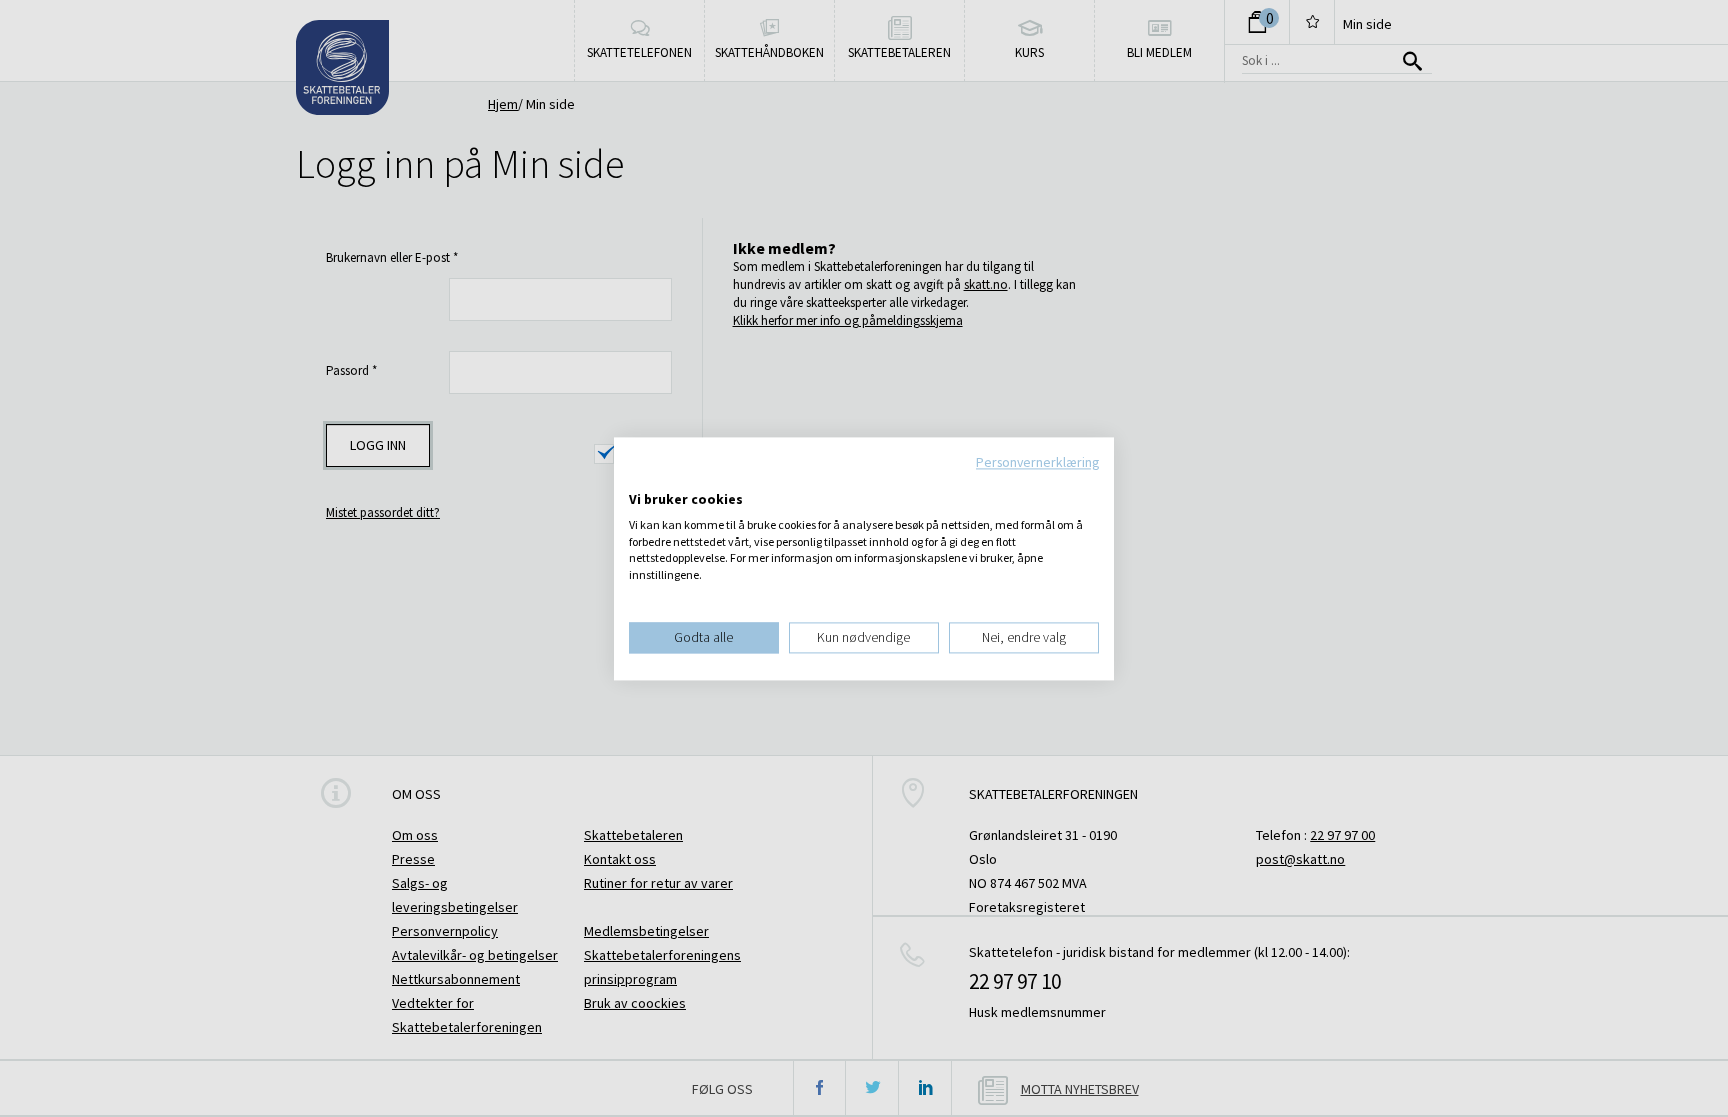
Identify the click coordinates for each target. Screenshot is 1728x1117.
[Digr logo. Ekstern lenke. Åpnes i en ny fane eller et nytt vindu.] (642, 479)
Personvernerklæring (1037, 462)
